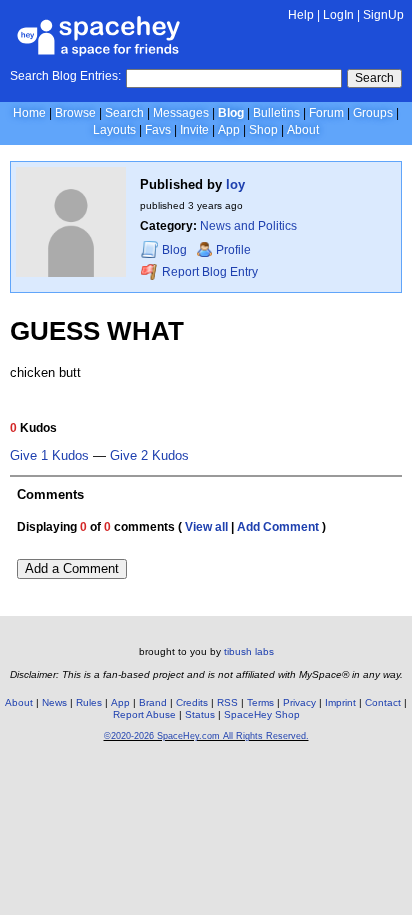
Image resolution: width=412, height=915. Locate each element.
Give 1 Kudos (49, 456)
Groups (373, 113)
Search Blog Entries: (65, 76)
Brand (153, 702)
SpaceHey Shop (262, 714)
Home (29, 113)
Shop (263, 130)
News (54, 702)
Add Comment (278, 527)
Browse (75, 113)
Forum (326, 113)
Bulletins (276, 113)
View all (206, 527)
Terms (260, 702)
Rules (89, 702)
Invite (194, 130)
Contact (383, 702)
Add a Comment (72, 568)
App (229, 130)
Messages (181, 113)
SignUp (383, 15)
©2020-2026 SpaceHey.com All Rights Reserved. (206, 736)
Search (374, 78)
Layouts (114, 130)
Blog (231, 113)
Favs (158, 130)
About (303, 130)
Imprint (340, 702)
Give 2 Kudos (149, 456)
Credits (192, 702)
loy (235, 184)
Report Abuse (144, 714)
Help (301, 15)
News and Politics (248, 226)
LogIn (338, 15)
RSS (227, 702)
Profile (233, 250)
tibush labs (249, 651)
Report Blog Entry (208, 272)
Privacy (299, 702)
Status (200, 714)
